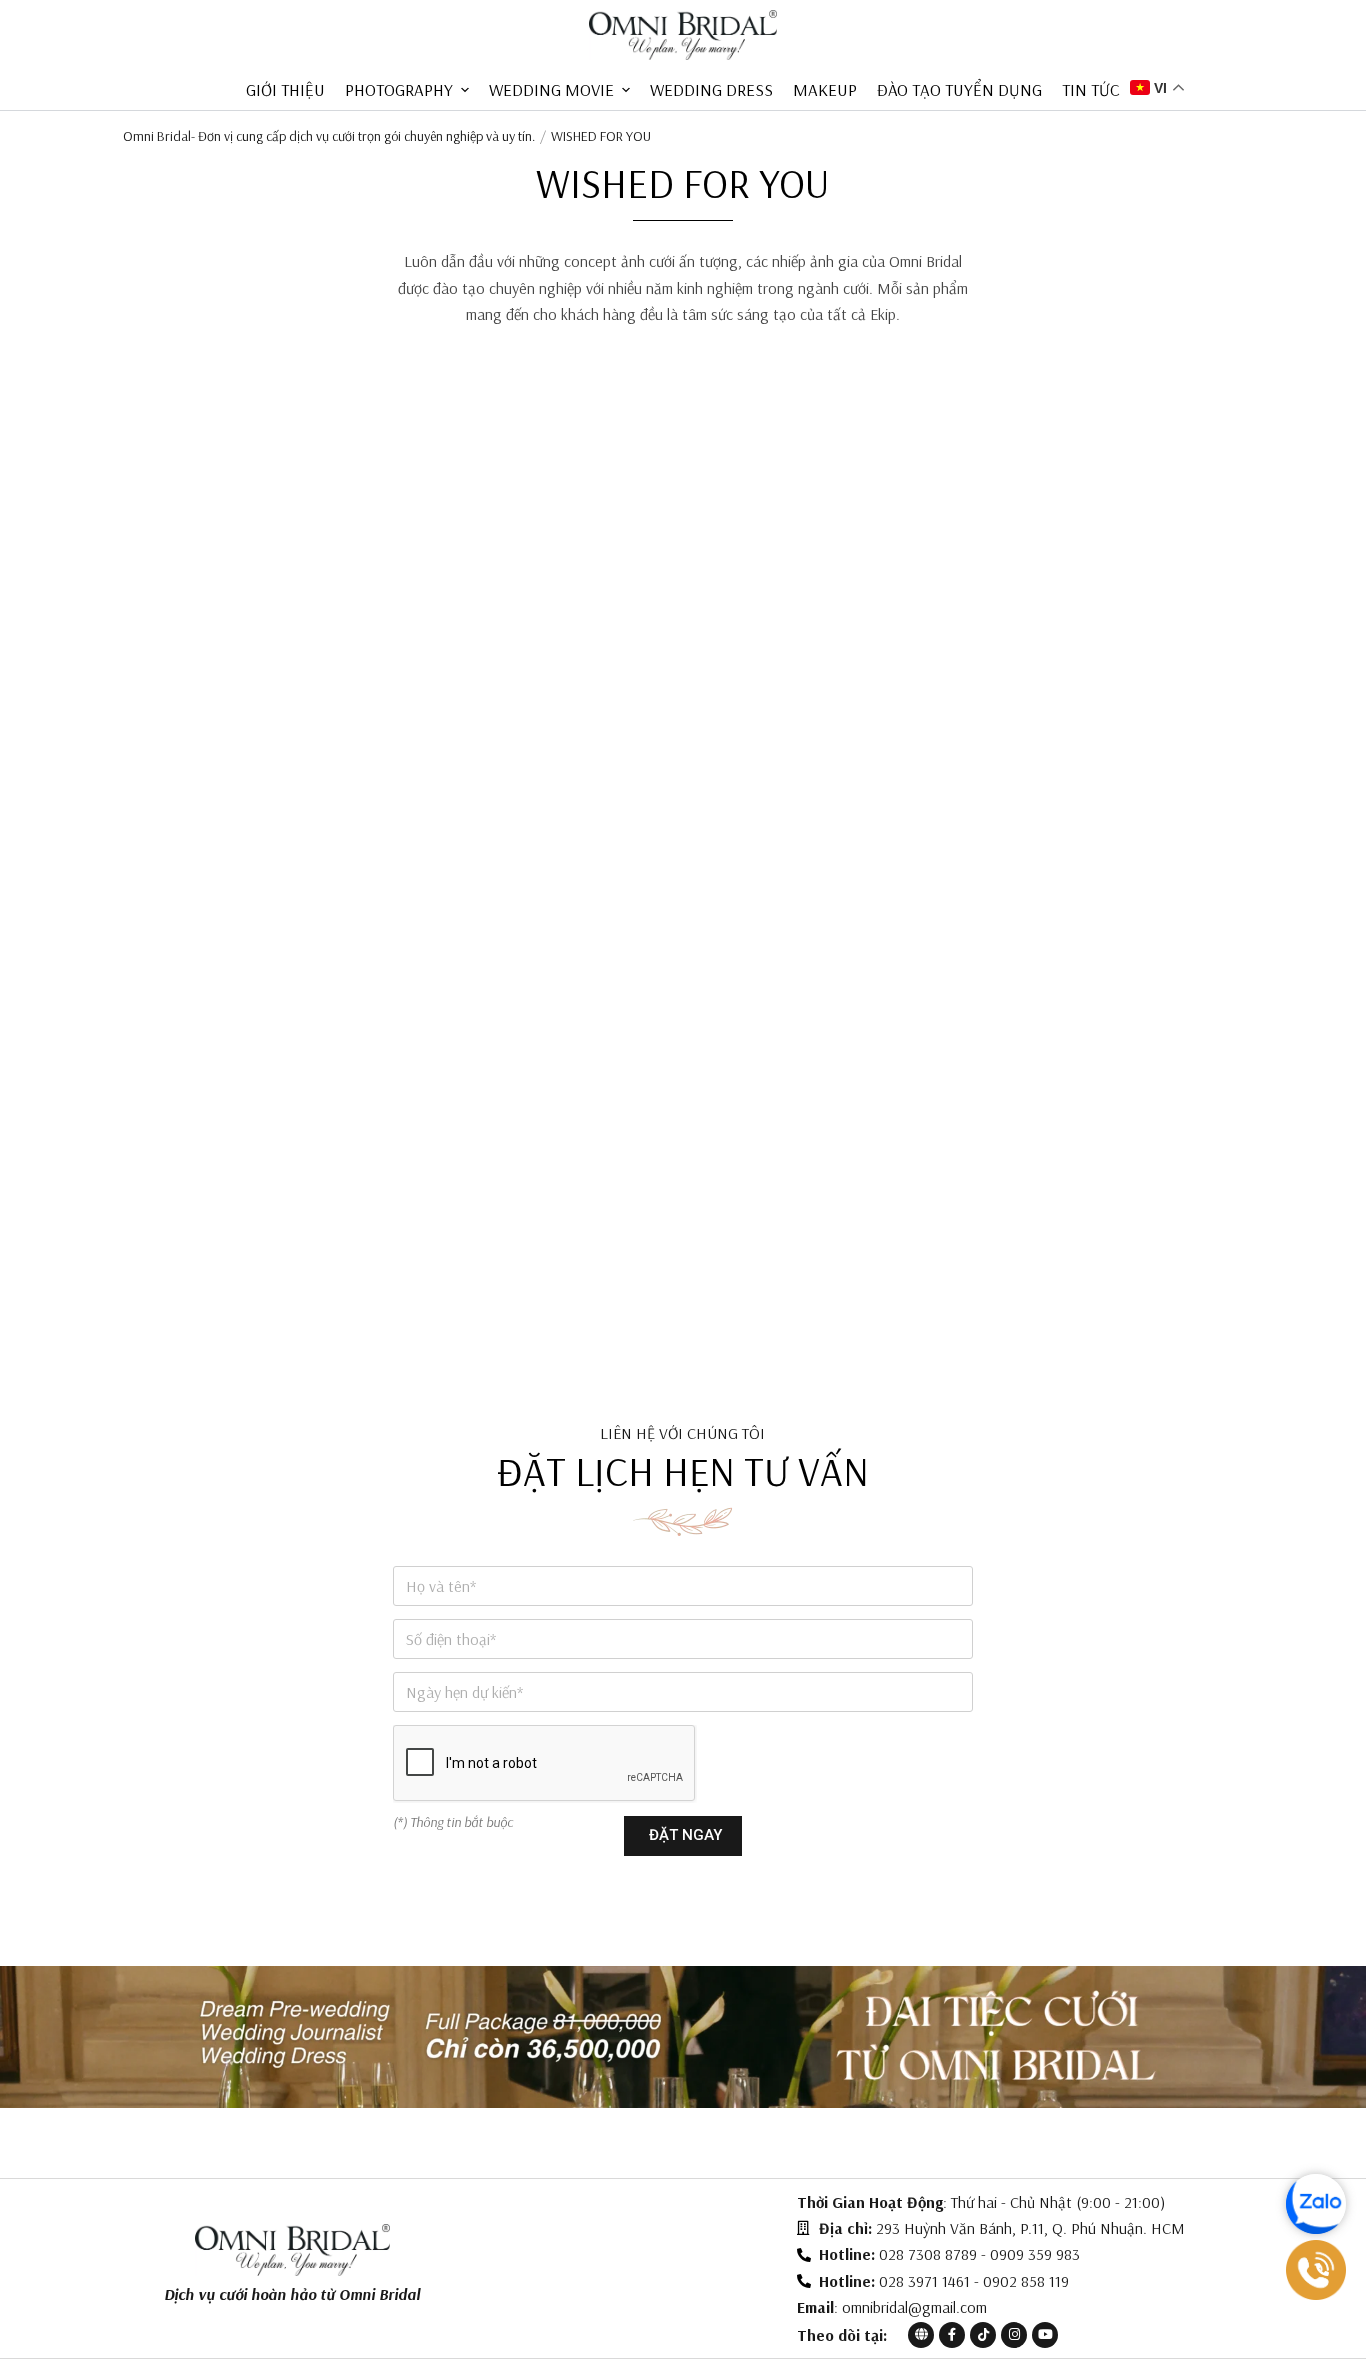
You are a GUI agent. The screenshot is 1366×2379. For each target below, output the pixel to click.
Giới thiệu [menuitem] (285, 89)
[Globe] (921, 2335)
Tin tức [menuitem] (1091, 89)
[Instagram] (1014, 2335)
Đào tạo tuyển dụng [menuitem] (959, 89)
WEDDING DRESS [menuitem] (711, 89)
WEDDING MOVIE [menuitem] (551, 89)
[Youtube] (1045, 2335)
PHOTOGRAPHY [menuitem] (399, 89)
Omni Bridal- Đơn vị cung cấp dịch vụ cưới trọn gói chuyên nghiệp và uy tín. (329, 136)
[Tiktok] (983, 2335)
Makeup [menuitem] (825, 89)
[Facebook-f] (952, 2335)
